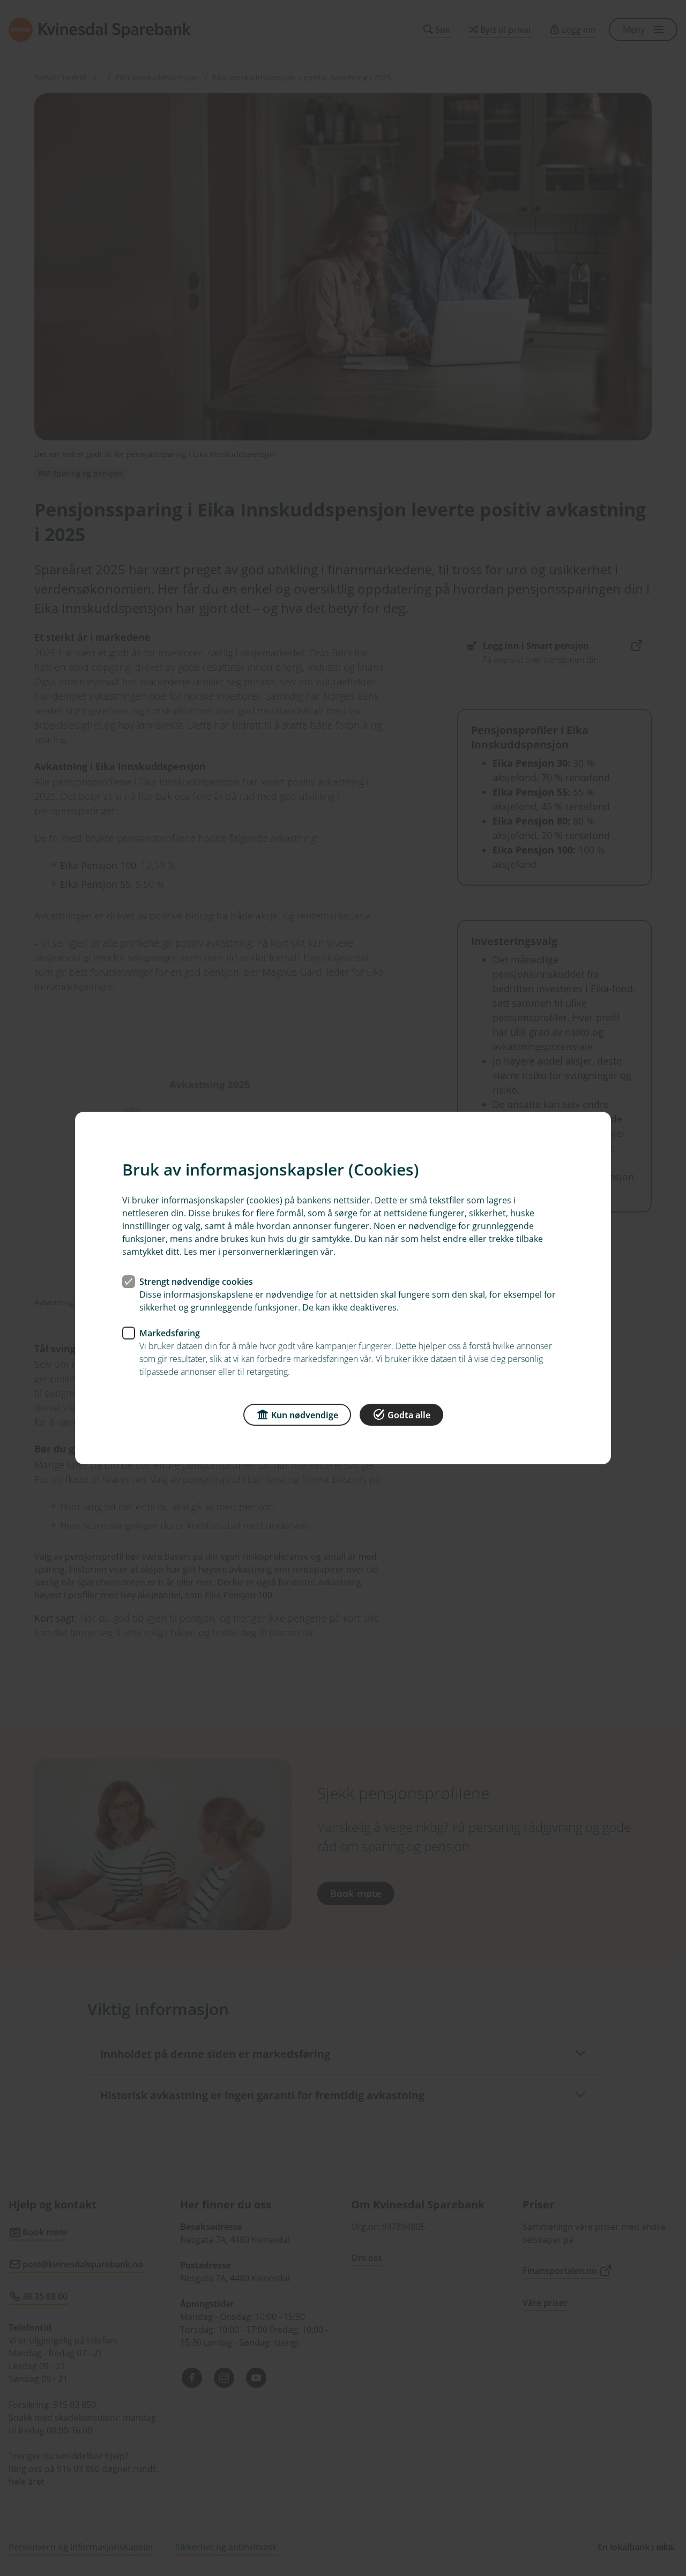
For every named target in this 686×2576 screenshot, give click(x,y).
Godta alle (409, 1415)
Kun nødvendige (305, 1415)
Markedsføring (170, 1333)
